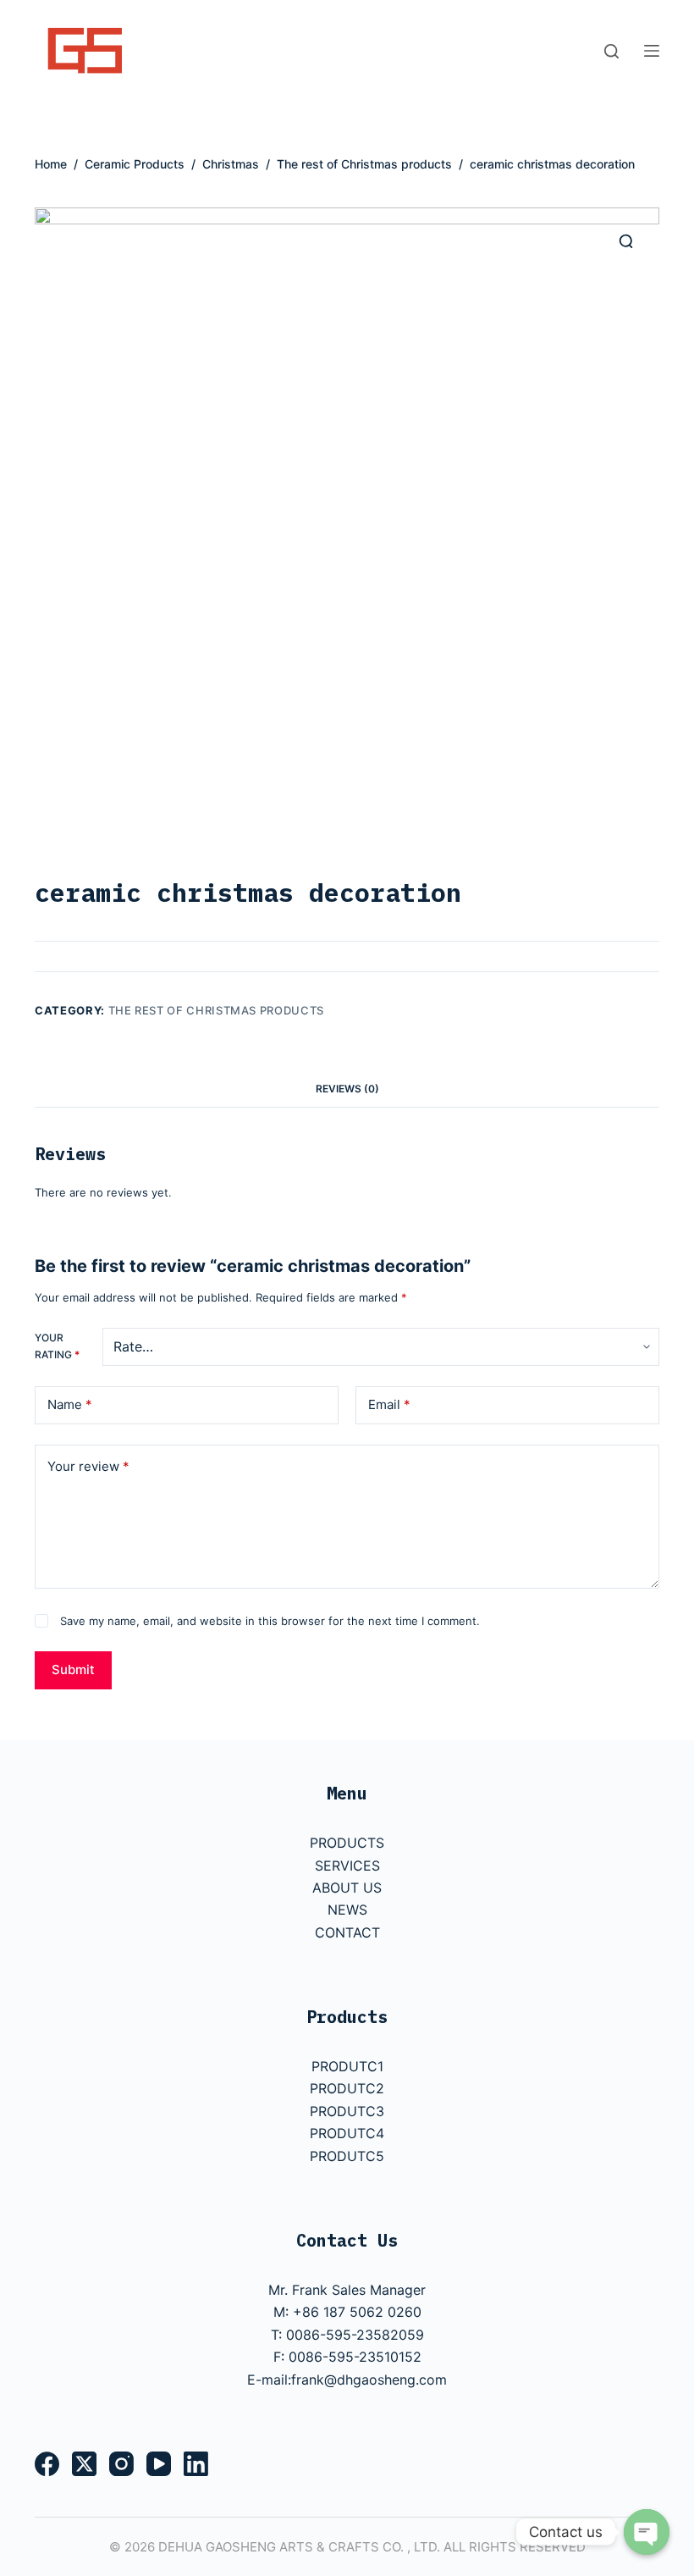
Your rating (57, 1346)
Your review (88, 1466)
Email (389, 1404)
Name (70, 1404)
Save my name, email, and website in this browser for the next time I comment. (270, 1621)
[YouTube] (159, 2464)
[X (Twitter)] (84, 2464)
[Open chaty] (647, 2532)
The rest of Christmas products (217, 1010)
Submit (73, 1669)
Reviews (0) (347, 1089)
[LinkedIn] (196, 2464)
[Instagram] (121, 2464)
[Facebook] (47, 2464)
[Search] (611, 51)
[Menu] (652, 51)
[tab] (347, 1089)
